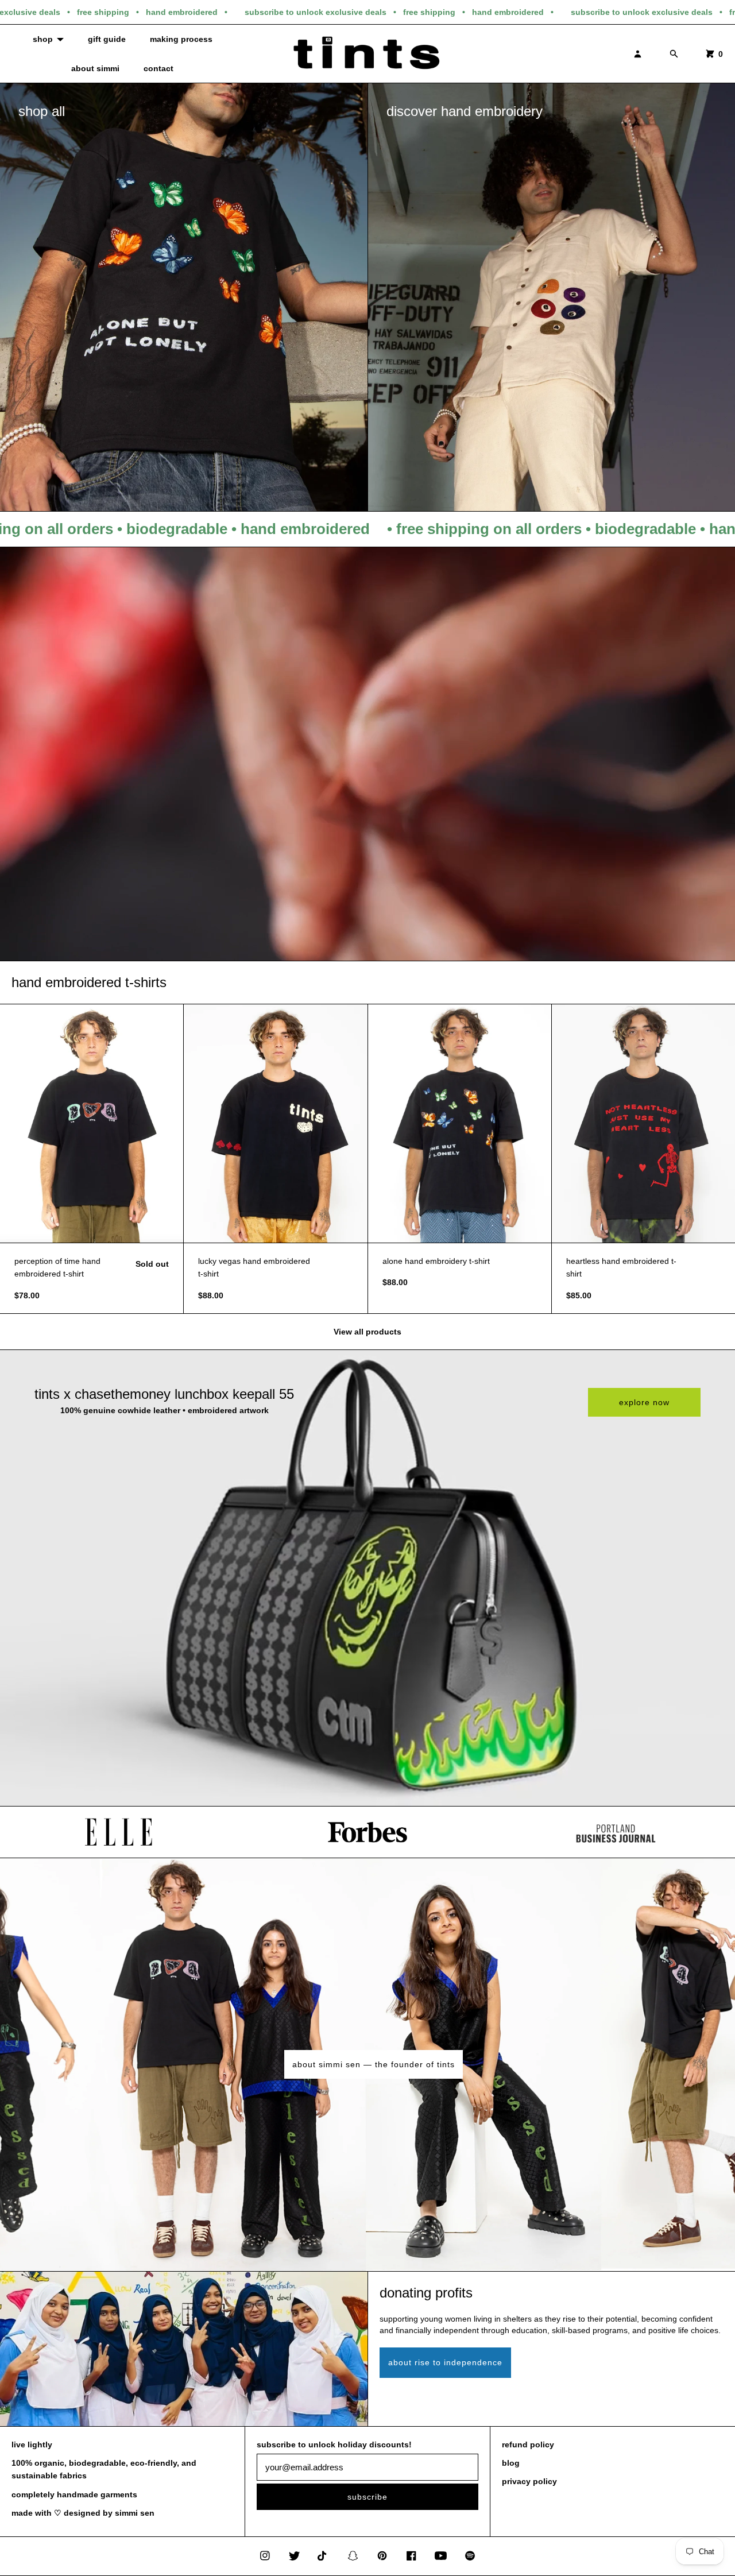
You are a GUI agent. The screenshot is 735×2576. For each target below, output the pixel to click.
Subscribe (367, 2497)
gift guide (107, 39)
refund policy (528, 2445)
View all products (367, 1332)
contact (158, 68)
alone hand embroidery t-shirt (436, 1261)
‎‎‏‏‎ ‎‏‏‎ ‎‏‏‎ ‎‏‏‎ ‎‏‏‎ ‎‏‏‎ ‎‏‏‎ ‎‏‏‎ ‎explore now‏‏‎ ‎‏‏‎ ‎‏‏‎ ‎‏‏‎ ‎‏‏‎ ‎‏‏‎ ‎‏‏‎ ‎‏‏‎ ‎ (644, 1402)
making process (181, 39)
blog (511, 2463)
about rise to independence (445, 2362)
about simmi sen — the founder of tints (374, 2064)
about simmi (95, 68)
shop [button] (43, 39)
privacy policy (529, 2481)
